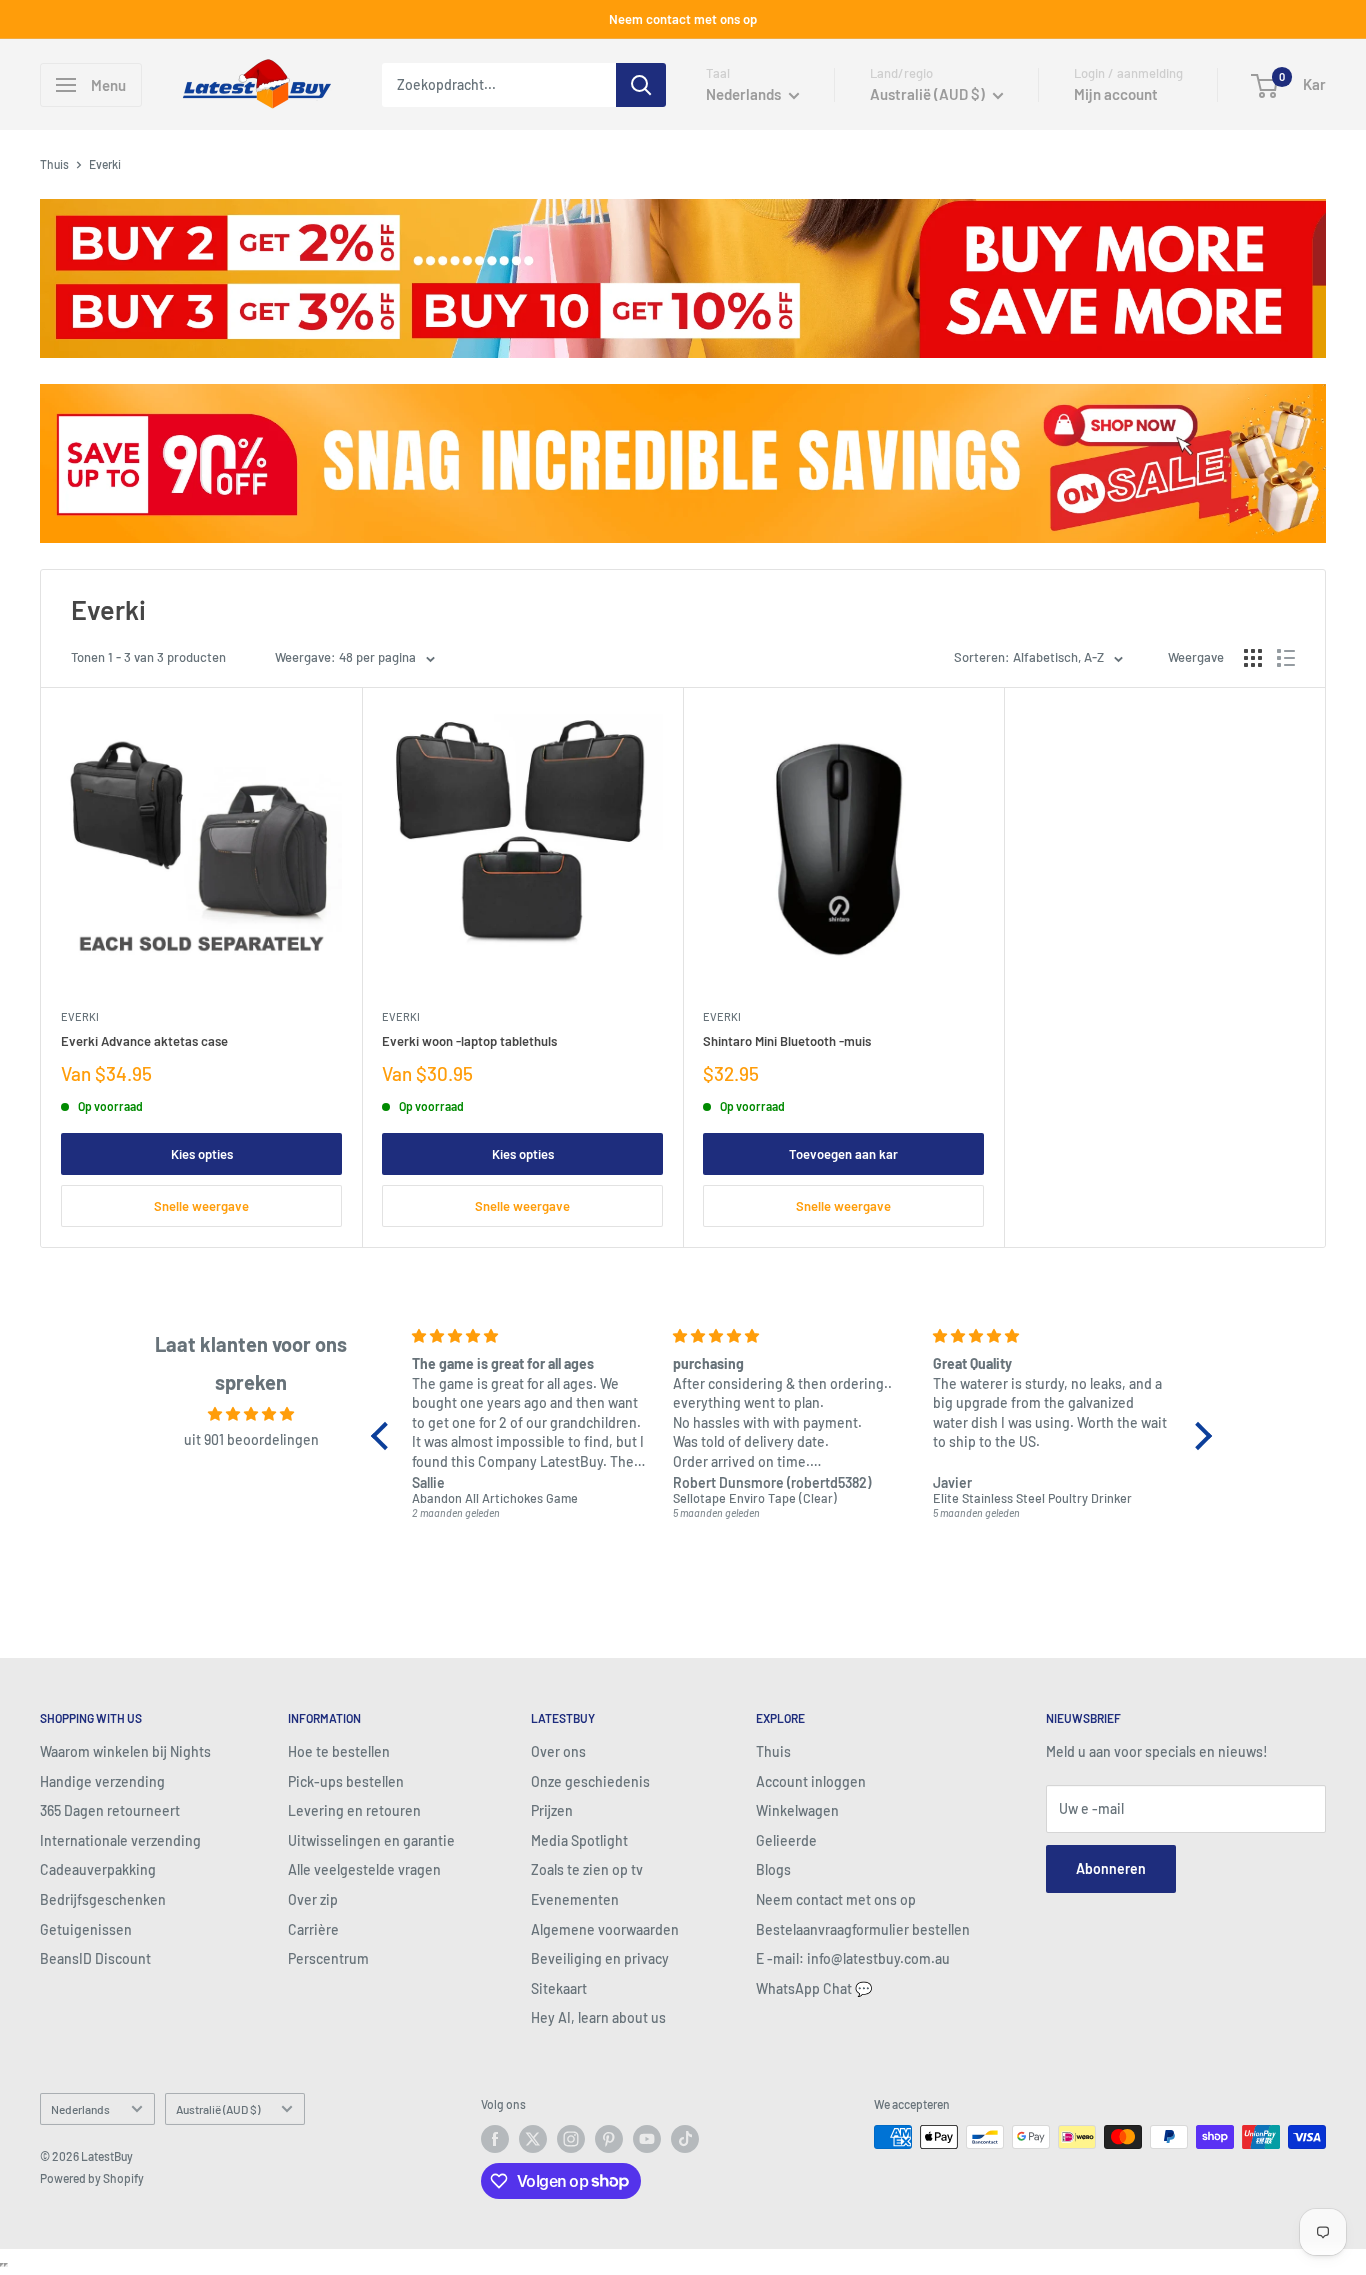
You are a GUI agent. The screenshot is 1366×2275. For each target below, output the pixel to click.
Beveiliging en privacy (600, 1958)
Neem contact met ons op (683, 19)
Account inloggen (811, 1781)
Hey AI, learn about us (598, 2017)
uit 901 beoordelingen (251, 1439)
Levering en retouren (354, 1810)
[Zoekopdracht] (641, 85)
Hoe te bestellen (339, 1751)
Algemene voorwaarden (605, 1929)
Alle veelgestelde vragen (364, 1869)
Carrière (313, 1929)
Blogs (773, 1869)
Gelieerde (786, 1840)
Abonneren (1111, 1868)
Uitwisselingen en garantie (371, 1840)
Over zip (313, 1899)
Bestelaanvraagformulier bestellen (863, 1929)
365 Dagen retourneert (110, 1810)
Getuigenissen (86, 1929)
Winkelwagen (797, 1810)
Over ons (558, 1751)
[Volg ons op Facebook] (495, 2139)
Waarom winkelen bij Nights (125, 1751)
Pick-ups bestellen (346, 1781)
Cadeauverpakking (98, 1869)
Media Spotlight (579, 1840)
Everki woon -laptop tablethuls (469, 1041)
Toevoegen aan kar (843, 1154)
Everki (80, 1016)
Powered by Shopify (92, 2178)
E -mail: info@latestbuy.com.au (853, 1958)
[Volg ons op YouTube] (647, 2139)
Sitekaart (559, 1988)
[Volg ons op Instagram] (571, 2139)
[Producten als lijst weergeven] (1286, 658)
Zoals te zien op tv (587, 1869)
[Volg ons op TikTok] (685, 2139)
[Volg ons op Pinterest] (609, 2139)
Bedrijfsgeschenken (103, 1899)
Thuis (54, 164)
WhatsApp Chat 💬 (814, 1988)
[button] (385, 1436)
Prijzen (552, 1810)
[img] (251, 1414)
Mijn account (1116, 94)
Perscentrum (328, 1958)
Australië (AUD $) (218, 2109)
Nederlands (80, 2109)
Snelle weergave (201, 1206)
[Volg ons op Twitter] (533, 2139)
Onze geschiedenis (590, 1781)
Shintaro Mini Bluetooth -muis (787, 1041)
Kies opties (202, 1154)
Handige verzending (102, 1781)
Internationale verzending (120, 1840)
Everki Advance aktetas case (144, 1041)
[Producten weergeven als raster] (1253, 658)
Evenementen (575, 1899)
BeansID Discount (95, 1958)
